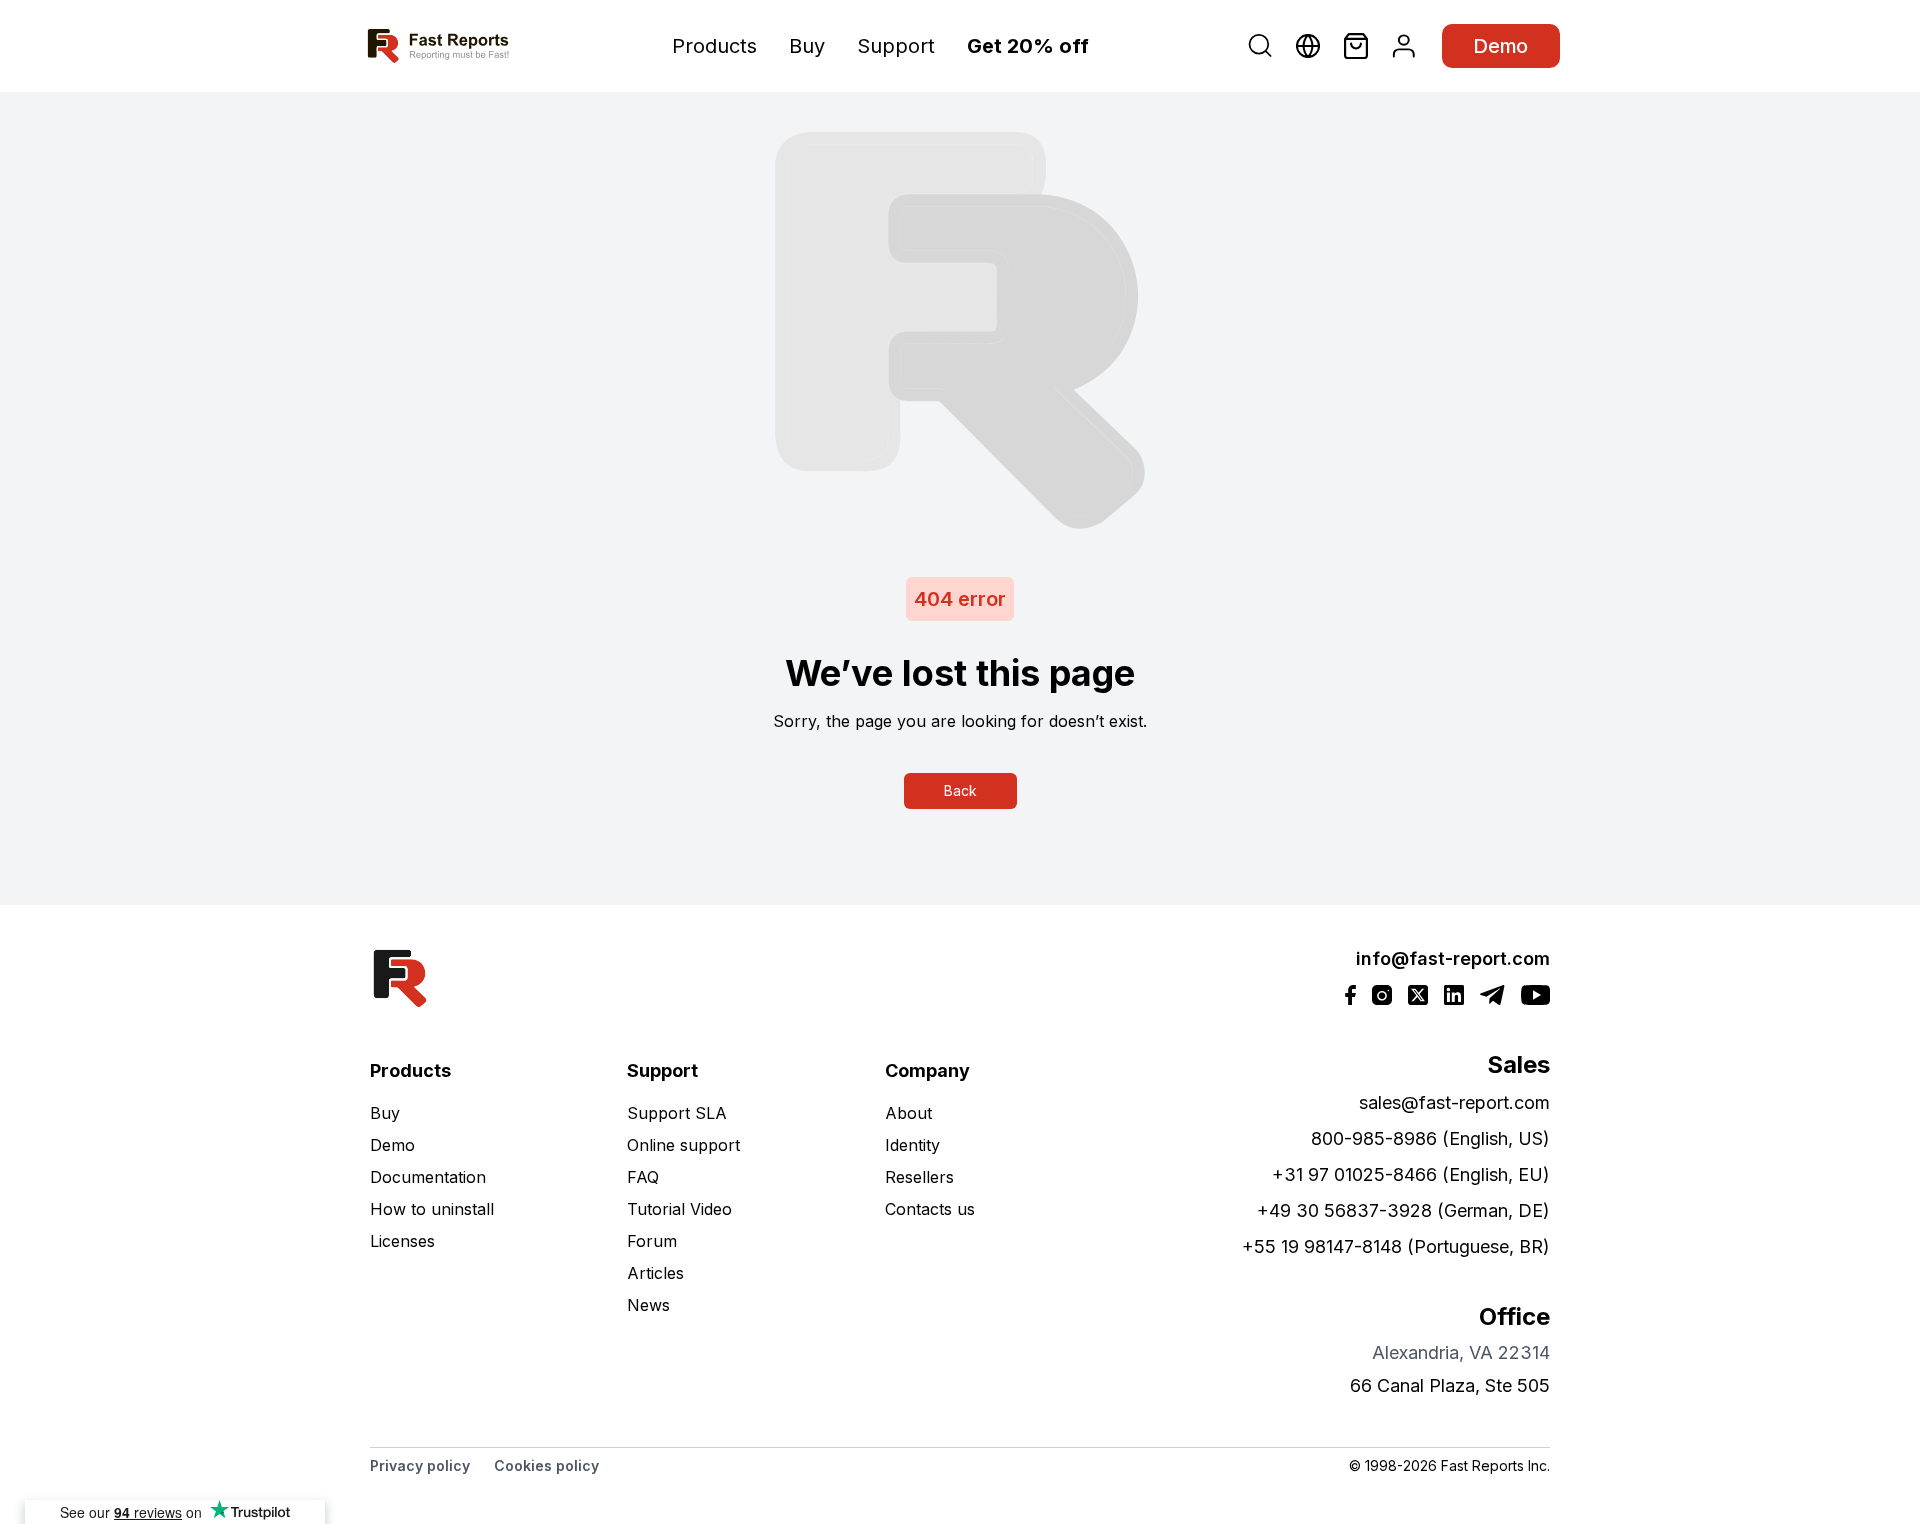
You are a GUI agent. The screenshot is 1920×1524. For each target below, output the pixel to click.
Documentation (428, 1177)
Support (896, 46)
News (648, 1305)
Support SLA (677, 1113)
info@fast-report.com (1453, 958)
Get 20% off (1028, 46)
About (908, 1113)
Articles (655, 1273)
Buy (807, 46)
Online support (683, 1145)
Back (960, 790)
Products (714, 46)
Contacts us (930, 1209)
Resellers (919, 1177)
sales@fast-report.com (1454, 1102)
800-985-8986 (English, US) (1430, 1138)
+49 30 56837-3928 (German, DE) (1403, 1210)
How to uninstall (432, 1209)
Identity (912, 1145)
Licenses (402, 1241)
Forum (652, 1241)
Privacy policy (420, 1465)
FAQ (643, 1177)
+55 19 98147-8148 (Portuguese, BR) (1396, 1246)
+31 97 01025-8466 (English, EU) (1411, 1174)
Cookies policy (546, 1465)
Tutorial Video (679, 1209)
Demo (1501, 46)
